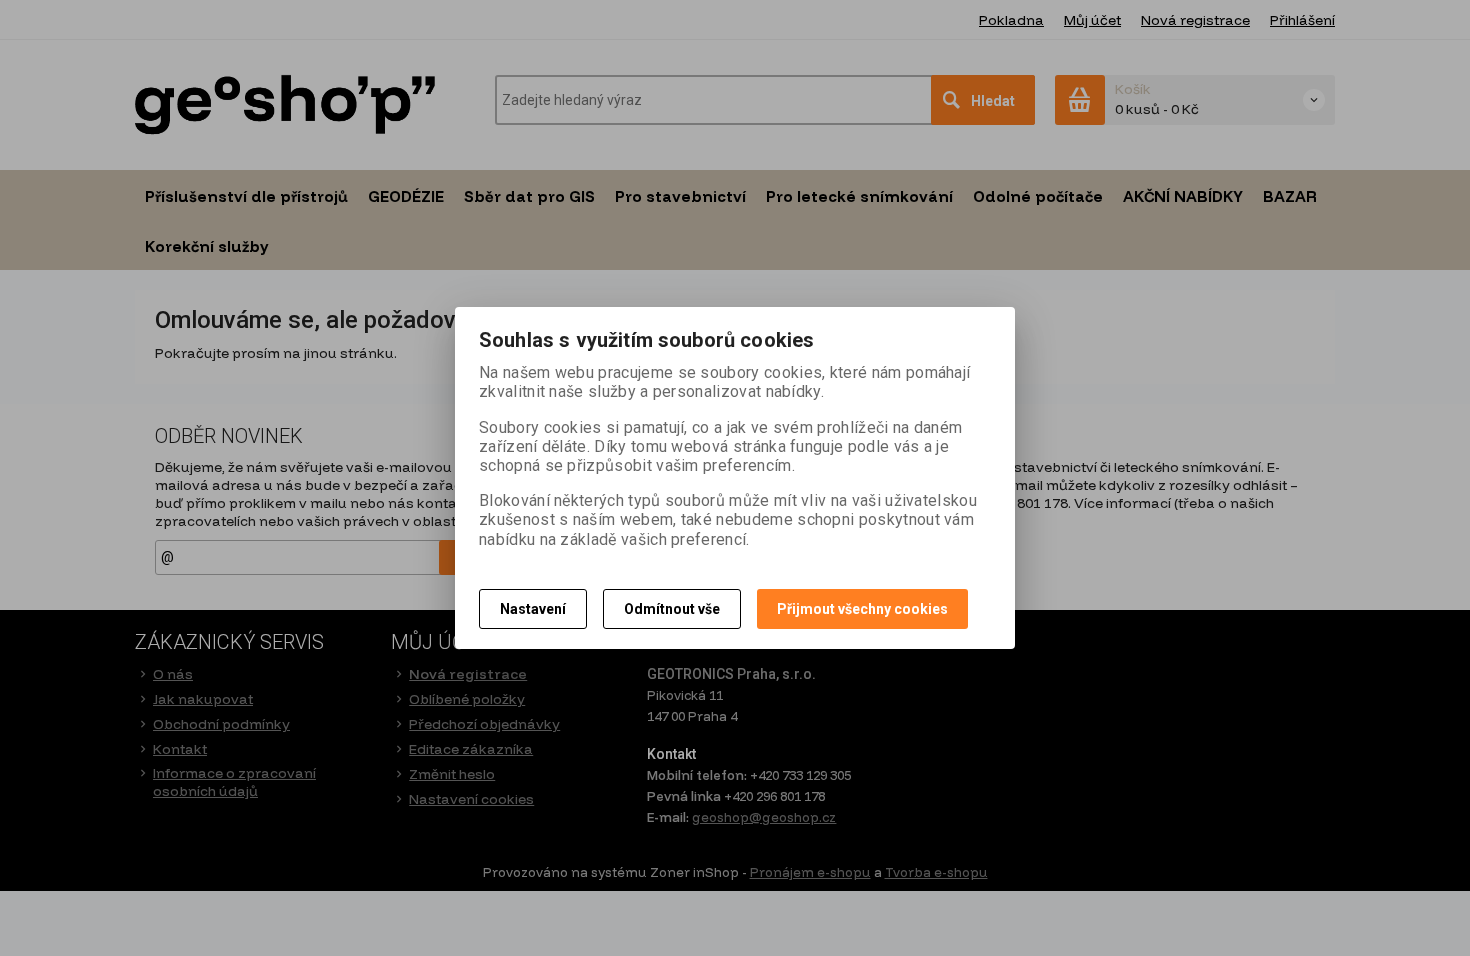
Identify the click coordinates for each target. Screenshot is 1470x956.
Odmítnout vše (672, 609)
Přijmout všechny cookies (862, 609)
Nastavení (533, 609)
